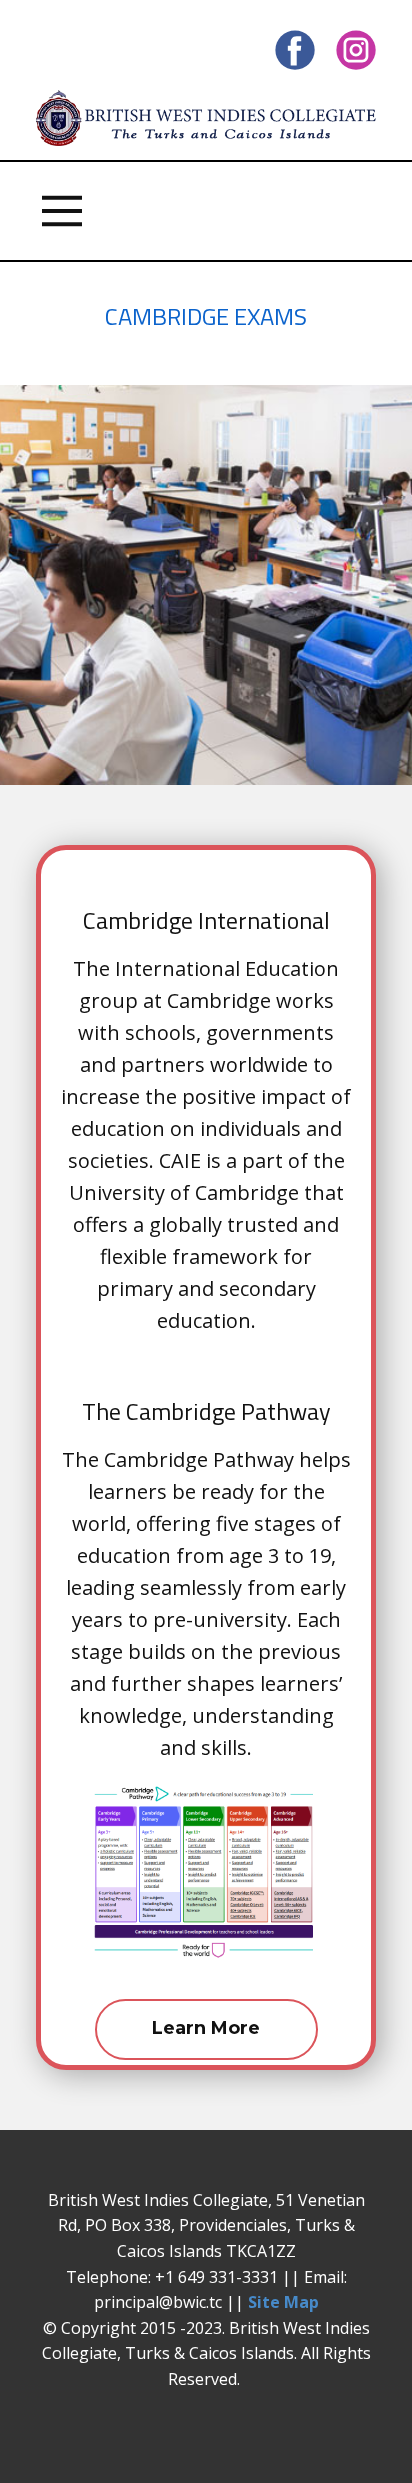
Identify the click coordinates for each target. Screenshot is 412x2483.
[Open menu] (62, 211)
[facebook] (295, 50)
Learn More (206, 2028)
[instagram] (356, 50)
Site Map (283, 2302)
